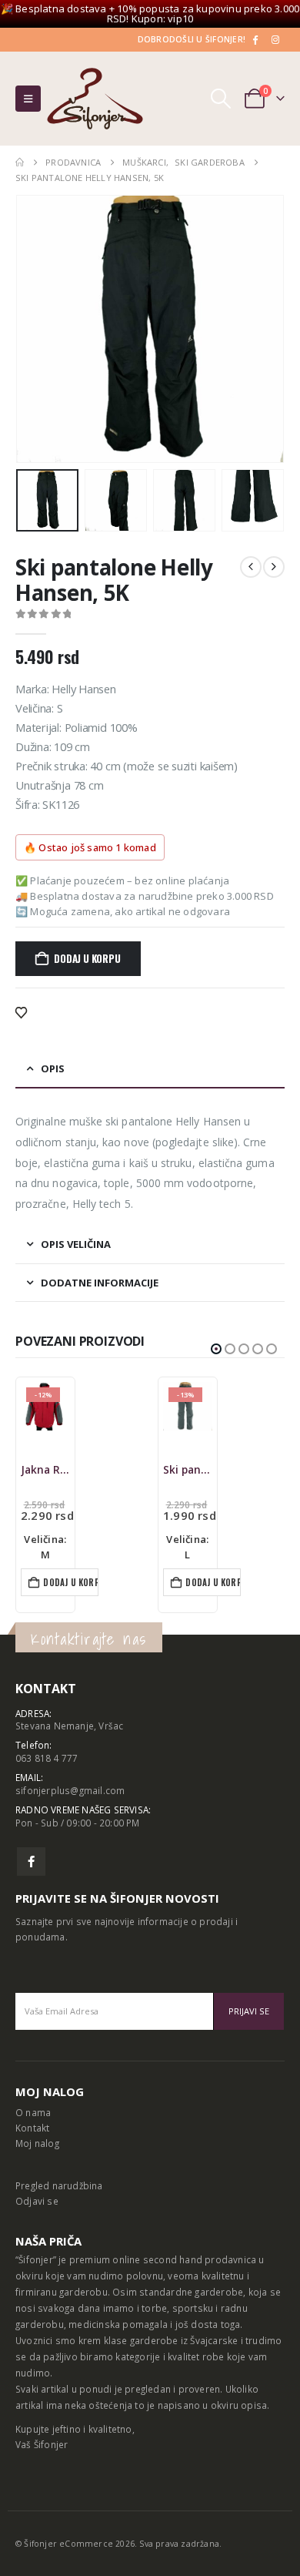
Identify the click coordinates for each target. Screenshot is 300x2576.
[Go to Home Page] (20, 163)
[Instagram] (275, 39)
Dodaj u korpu (87, 958)
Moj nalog (37, 2143)
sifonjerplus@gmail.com (70, 1790)
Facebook (31, 1862)
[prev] (251, 567)
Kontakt (32, 2128)
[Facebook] (255, 39)
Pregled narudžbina (59, 2185)
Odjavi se (37, 2201)
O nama (33, 2112)
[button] (28, 99)
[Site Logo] (95, 99)
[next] (274, 567)
